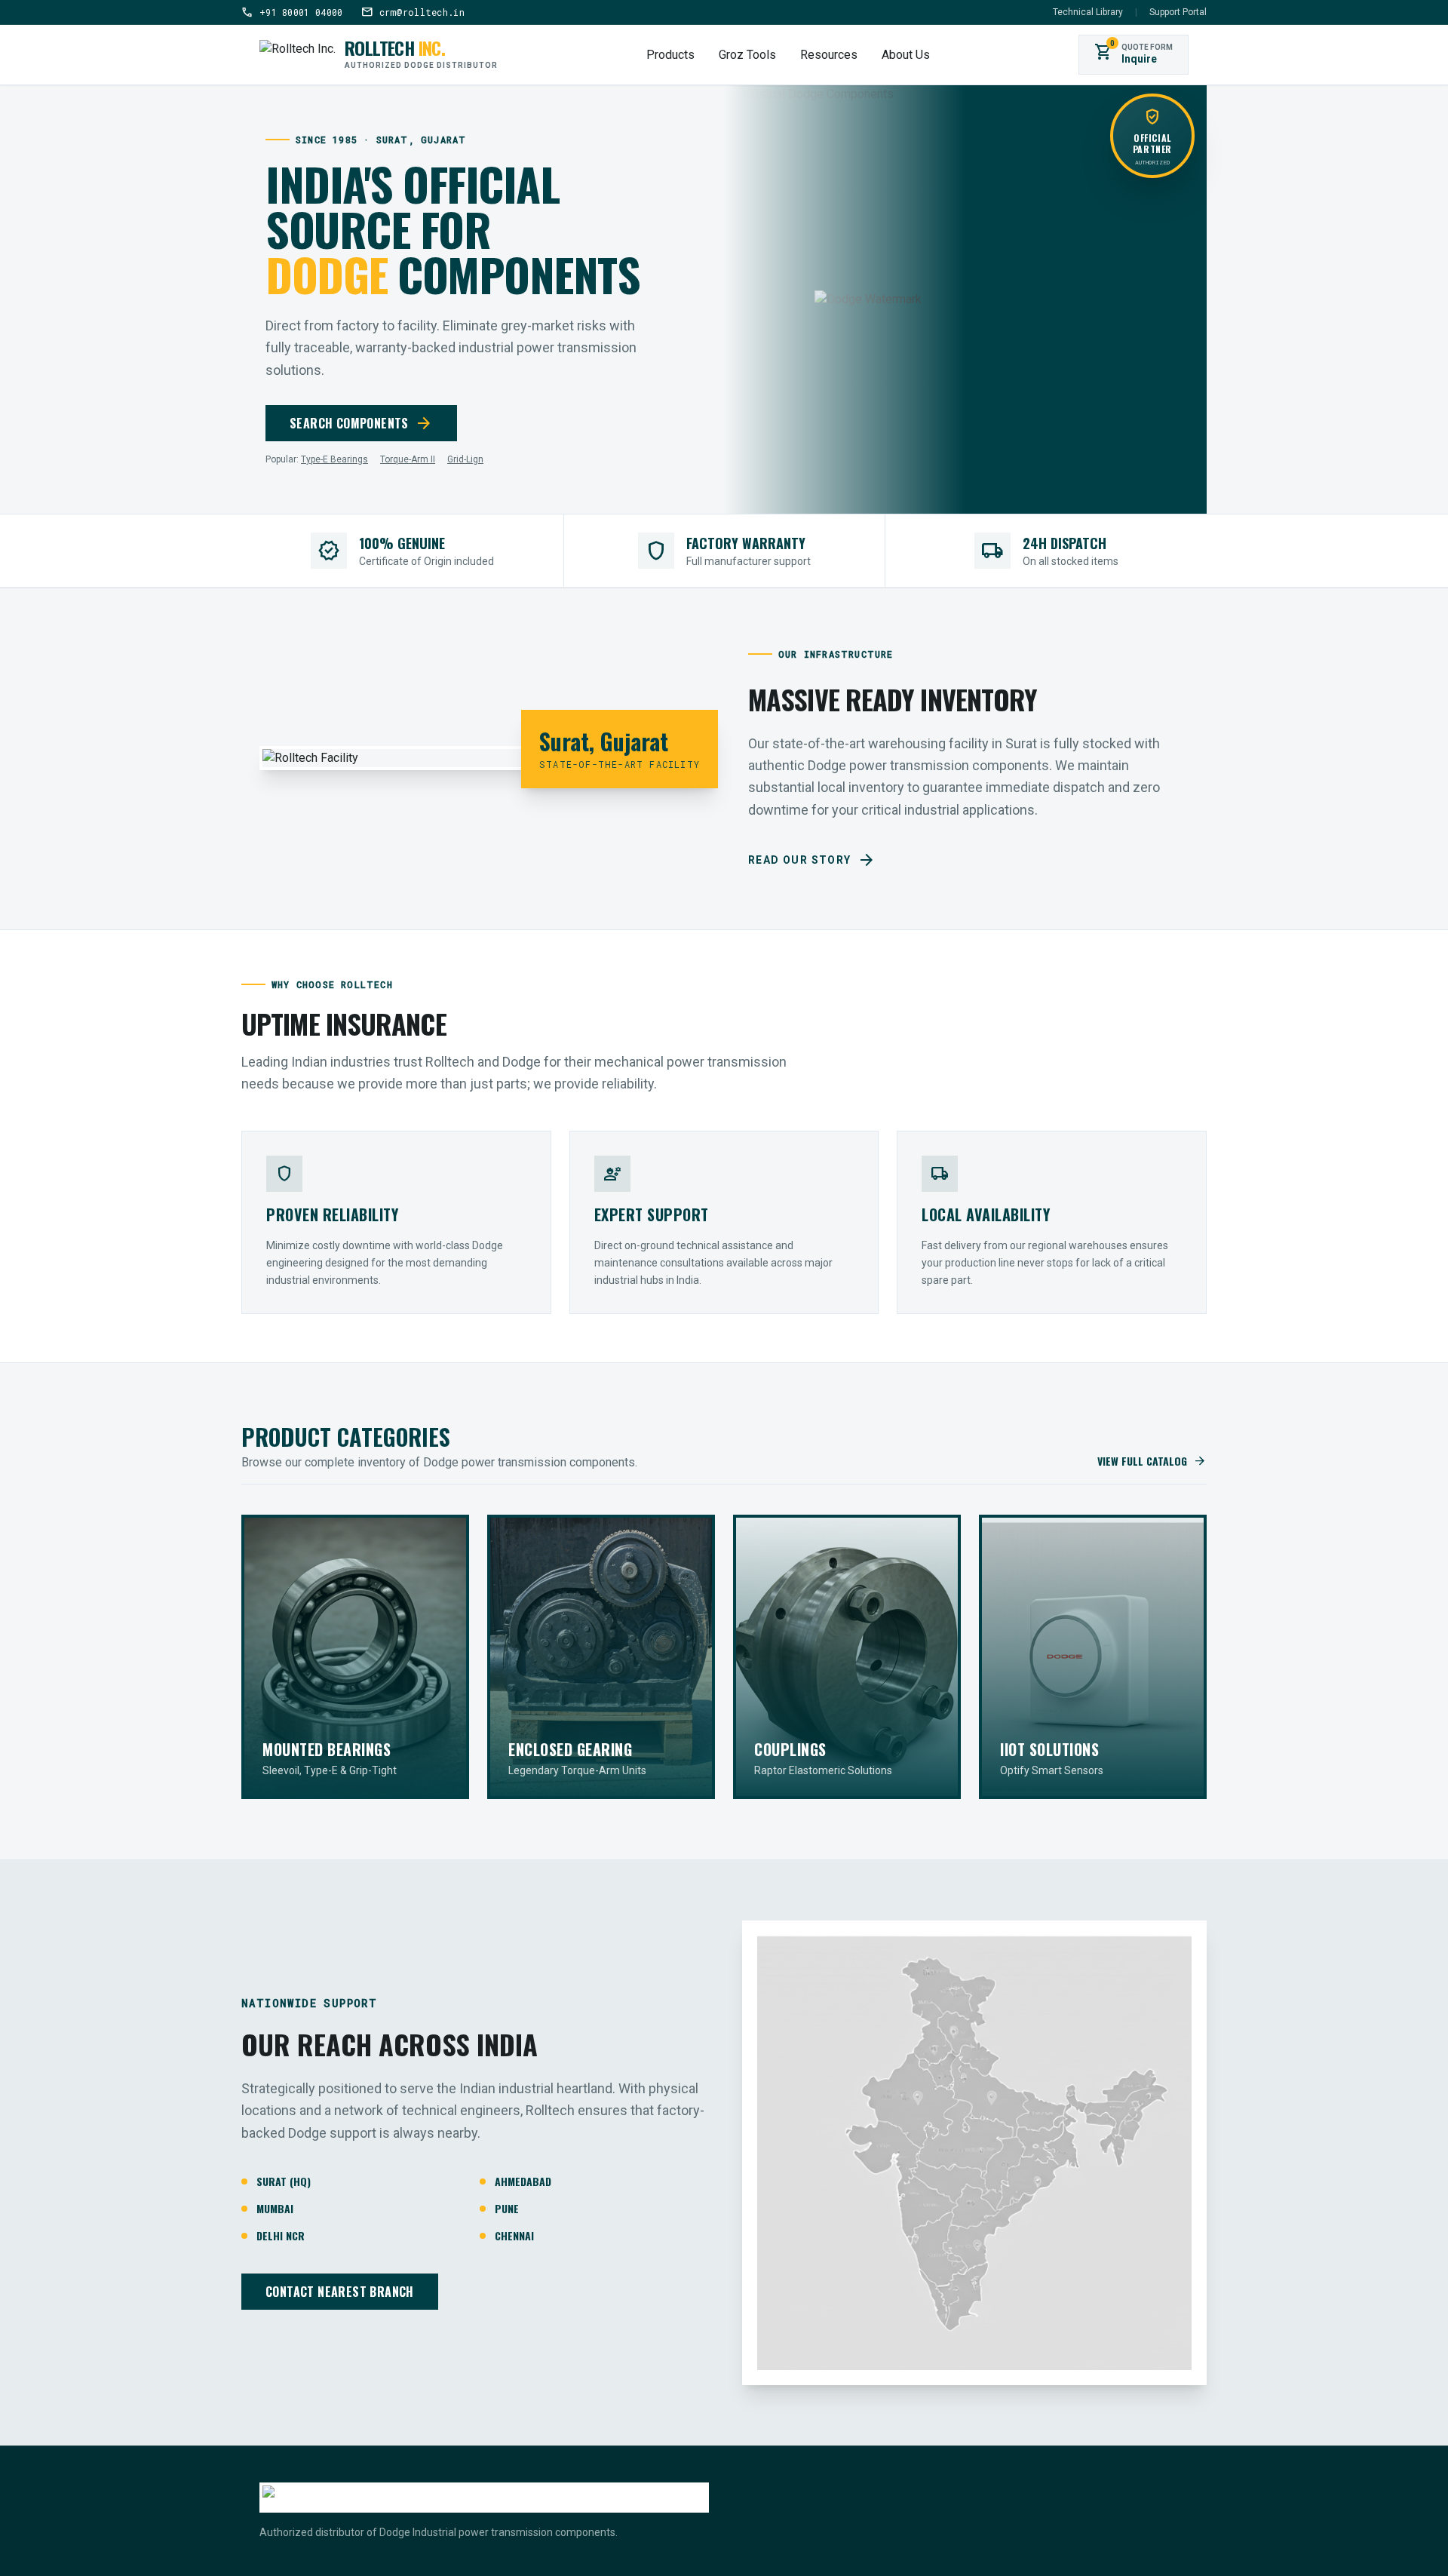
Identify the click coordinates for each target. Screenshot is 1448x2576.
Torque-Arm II (408, 459)
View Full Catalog (1152, 1461)
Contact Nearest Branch (340, 2292)
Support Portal (1178, 12)
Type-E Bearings (334, 459)
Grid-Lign (465, 459)
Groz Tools (747, 55)
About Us (906, 55)
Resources (829, 55)
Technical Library (1088, 12)
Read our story (812, 860)
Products (670, 55)
